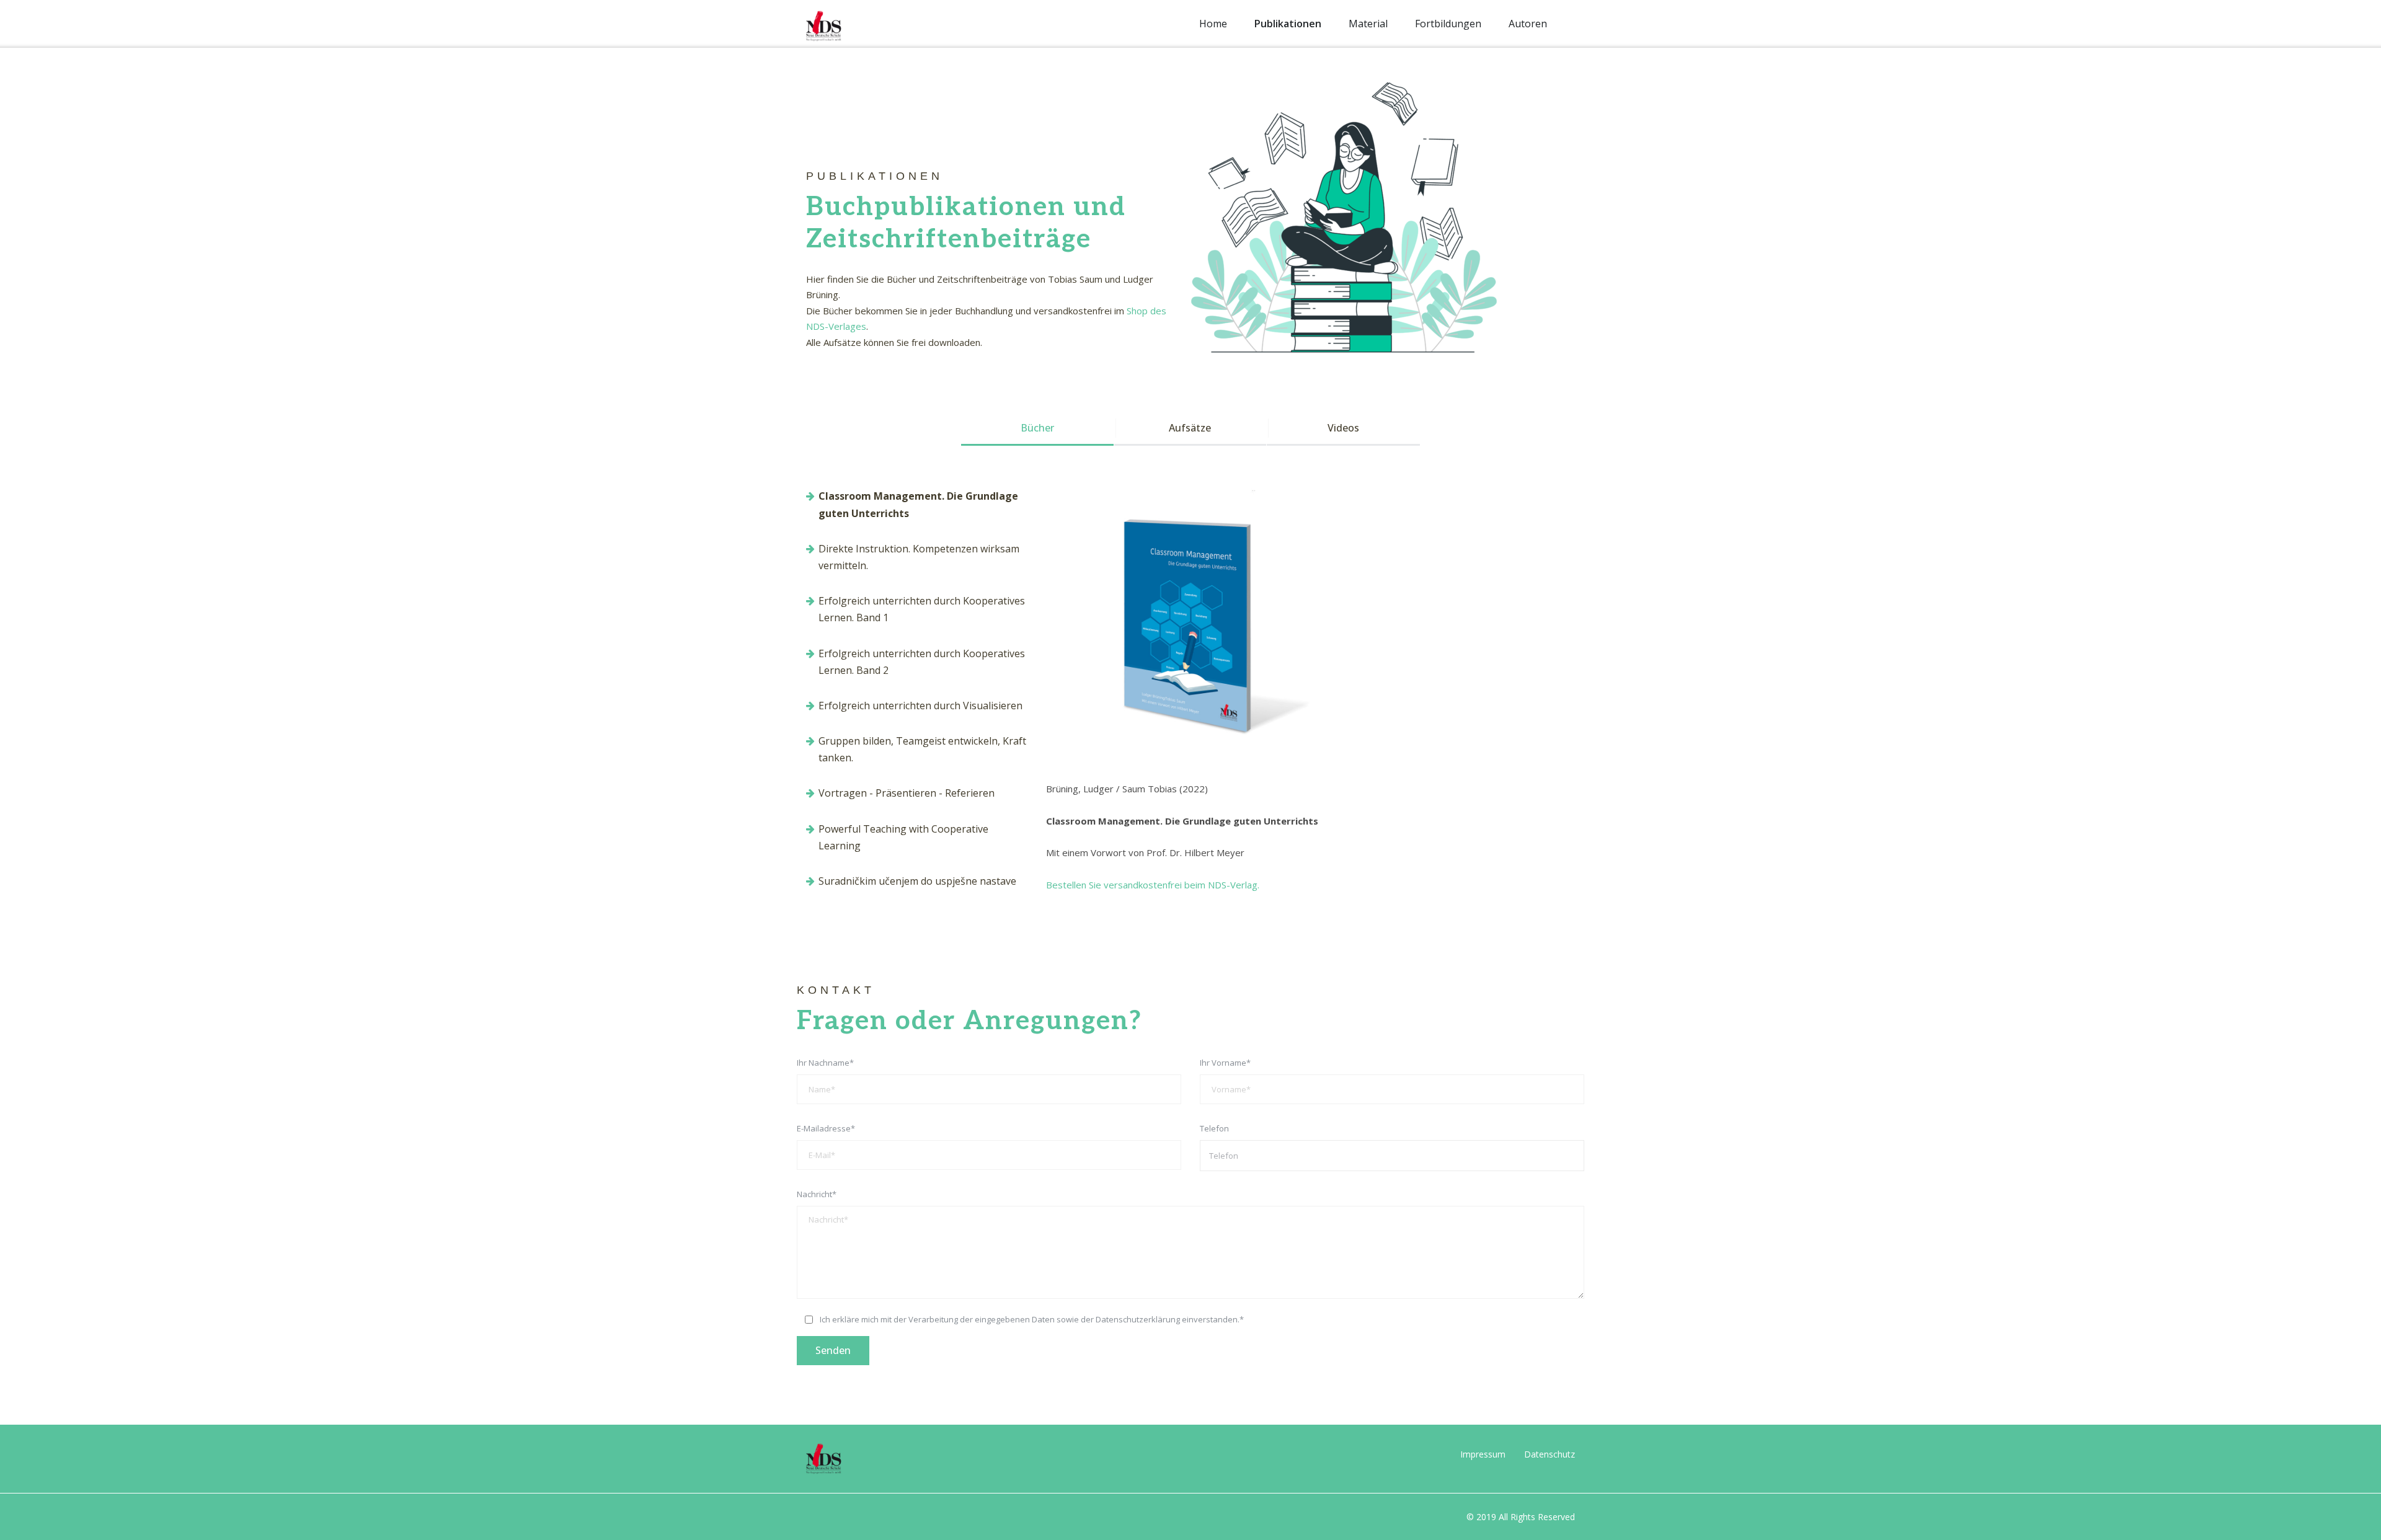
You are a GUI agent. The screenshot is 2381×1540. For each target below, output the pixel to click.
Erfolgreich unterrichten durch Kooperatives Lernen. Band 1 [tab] (922, 609)
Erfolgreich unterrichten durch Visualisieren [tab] (920, 706)
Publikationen (1288, 24)
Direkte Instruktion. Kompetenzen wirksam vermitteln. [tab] (919, 557)
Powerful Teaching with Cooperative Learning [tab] (903, 837)
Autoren (1528, 24)
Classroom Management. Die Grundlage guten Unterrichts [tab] (918, 504)
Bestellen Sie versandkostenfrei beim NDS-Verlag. (1153, 885)
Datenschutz (1550, 1454)
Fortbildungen (1448, 24)
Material (1368, 24)
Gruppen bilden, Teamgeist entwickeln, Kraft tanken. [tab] (922, 749)
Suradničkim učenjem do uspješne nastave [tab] (917, 881)
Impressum (1483, 1454)
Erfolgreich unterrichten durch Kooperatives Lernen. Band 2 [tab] (922, 662)
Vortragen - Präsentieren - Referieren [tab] (907, 793)
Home (1213, 24)
